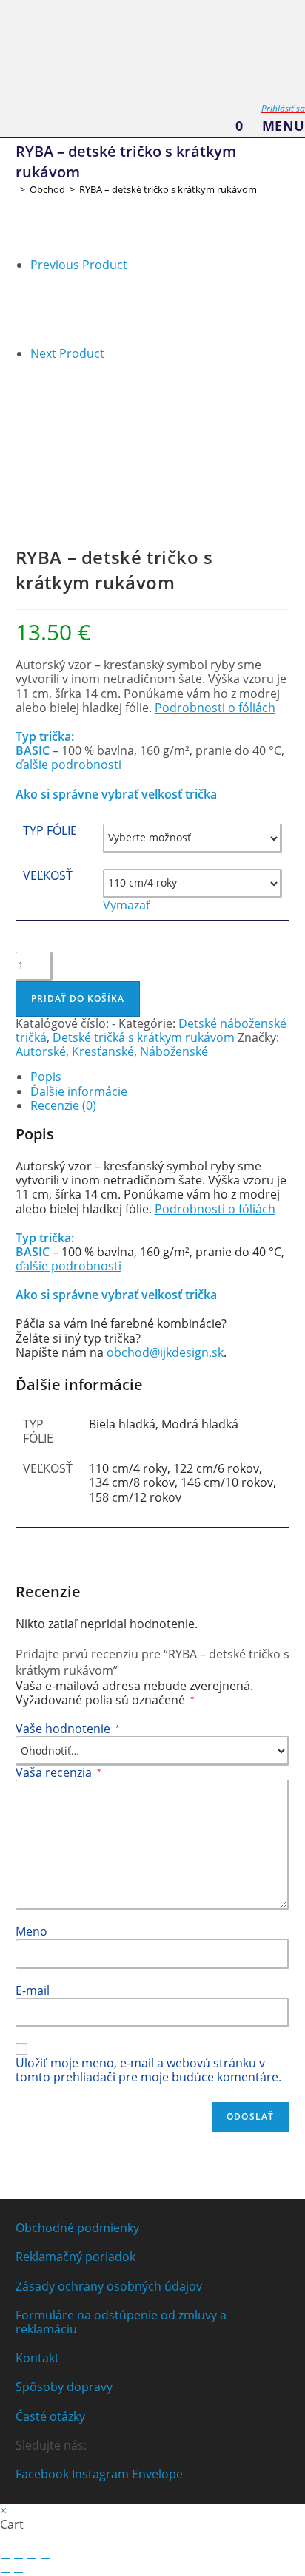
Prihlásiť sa (283, 108)
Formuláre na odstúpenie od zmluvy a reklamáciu (121, 2322)
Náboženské (174, 1051)
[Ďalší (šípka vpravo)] (19, 2572)
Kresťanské (103, 1051)
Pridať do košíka (78, 999)
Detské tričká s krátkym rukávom (144, 1037)
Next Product (67, 353)
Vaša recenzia (58, 1772)
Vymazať (127, 905)
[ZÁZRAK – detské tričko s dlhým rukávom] (67, 308)
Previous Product (79, 265)
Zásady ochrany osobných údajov (109, 2286)
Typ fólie (50, 830)
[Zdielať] (32, 2558)
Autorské (41, 1051)
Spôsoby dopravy (64, 2387)
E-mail (33, 1990)
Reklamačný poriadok (76, 2257)
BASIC (33, 750)
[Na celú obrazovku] (19, 2558)
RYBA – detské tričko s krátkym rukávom (168, 189)
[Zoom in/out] (5, 2558)
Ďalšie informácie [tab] (79, 1091)
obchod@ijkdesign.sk (164, 1352)
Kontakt (37, 2358)
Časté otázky (50, 2416)
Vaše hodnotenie (68, 1729)
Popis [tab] (46, 1077)
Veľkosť (48, 875)
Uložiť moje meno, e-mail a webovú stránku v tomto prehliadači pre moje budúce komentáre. (148, 2070)
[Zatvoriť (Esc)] (45, 2558)
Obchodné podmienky (77, 2228)
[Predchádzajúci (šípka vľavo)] (5, 2572)
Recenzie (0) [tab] (63, 1105)
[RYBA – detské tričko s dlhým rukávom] (67, 396)
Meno (31, 1931)
